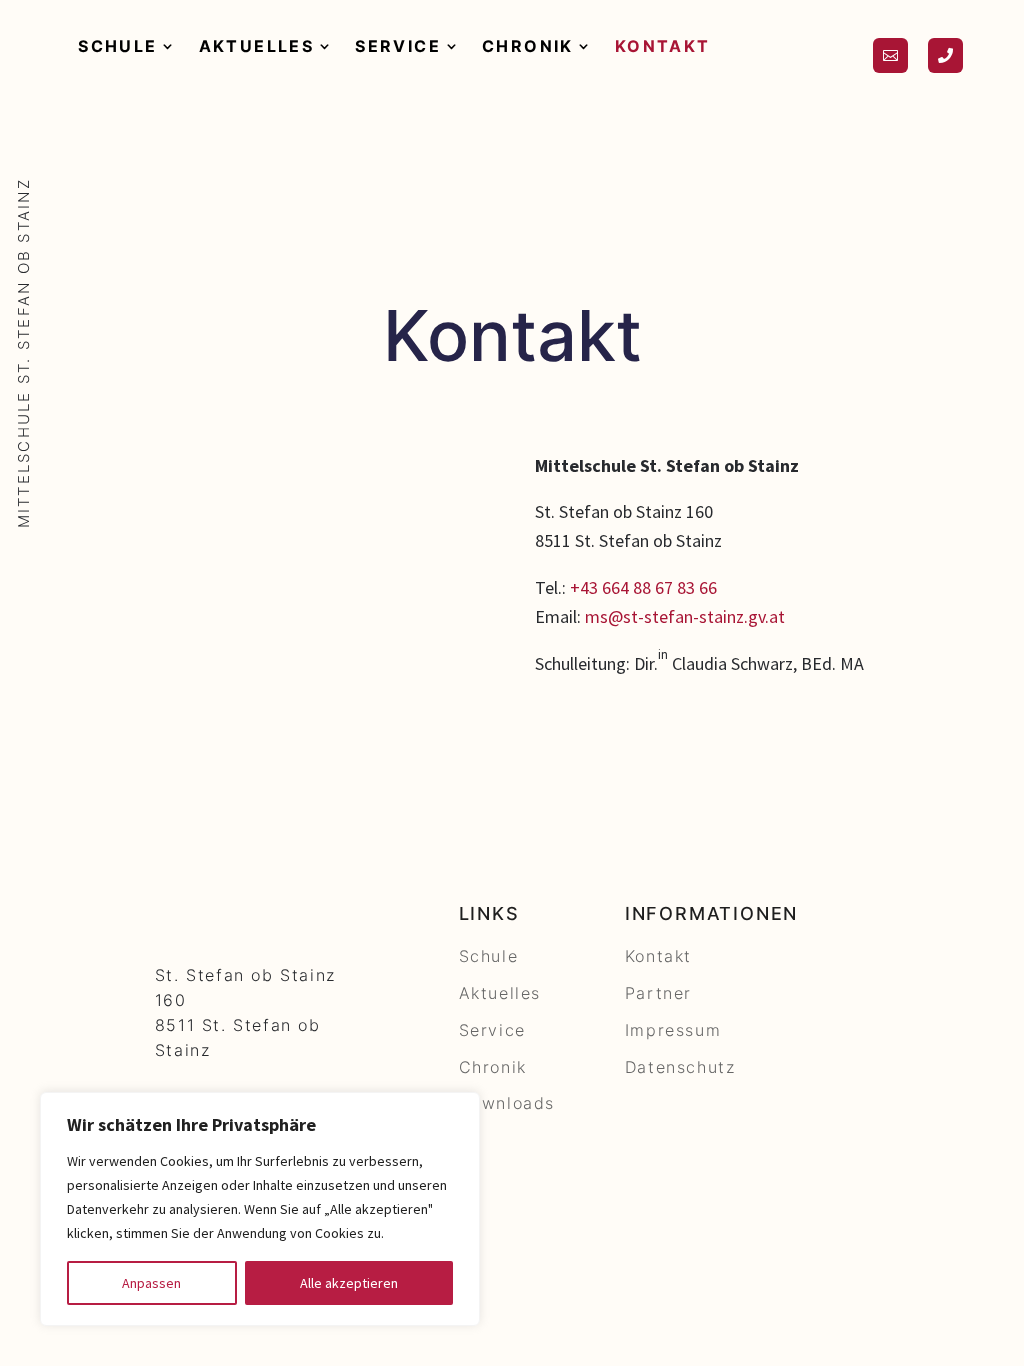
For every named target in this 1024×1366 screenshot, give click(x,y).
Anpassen (151, 1283)
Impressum (673, 1030)
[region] (260, 1209)
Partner (658, 993)
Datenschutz (680, 1067)
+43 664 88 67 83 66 (643, 587)
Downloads (507, 1103)
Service (398, 46)
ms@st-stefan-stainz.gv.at (685, 616)
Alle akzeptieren (349, 1283)
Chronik (528, 46)
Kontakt (663, 46)
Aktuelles (257, 46)
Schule (117, 46)
